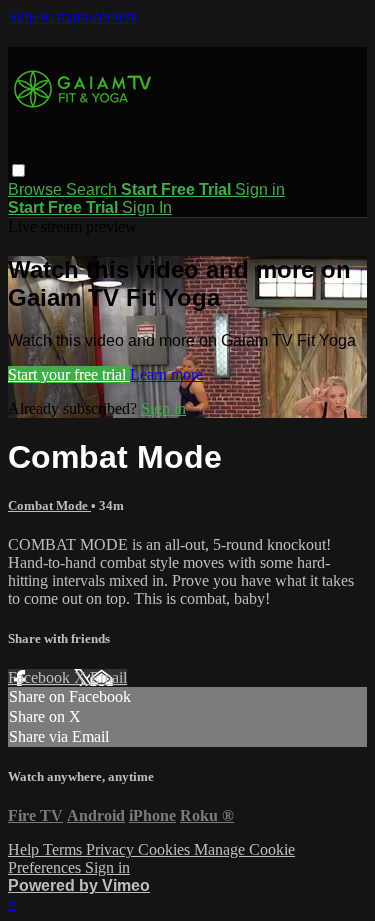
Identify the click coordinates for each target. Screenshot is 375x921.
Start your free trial (69, 374)
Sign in (260, 189)
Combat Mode (49, 505)
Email (108, 677)
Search (93, 189)
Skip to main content (73, 16)
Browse (37, 189)
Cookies (166, 849)
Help (25, 849)
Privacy (112, 849)
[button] (18, 170)
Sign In (147, 207)
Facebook (41, 677)
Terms (64, 849)
